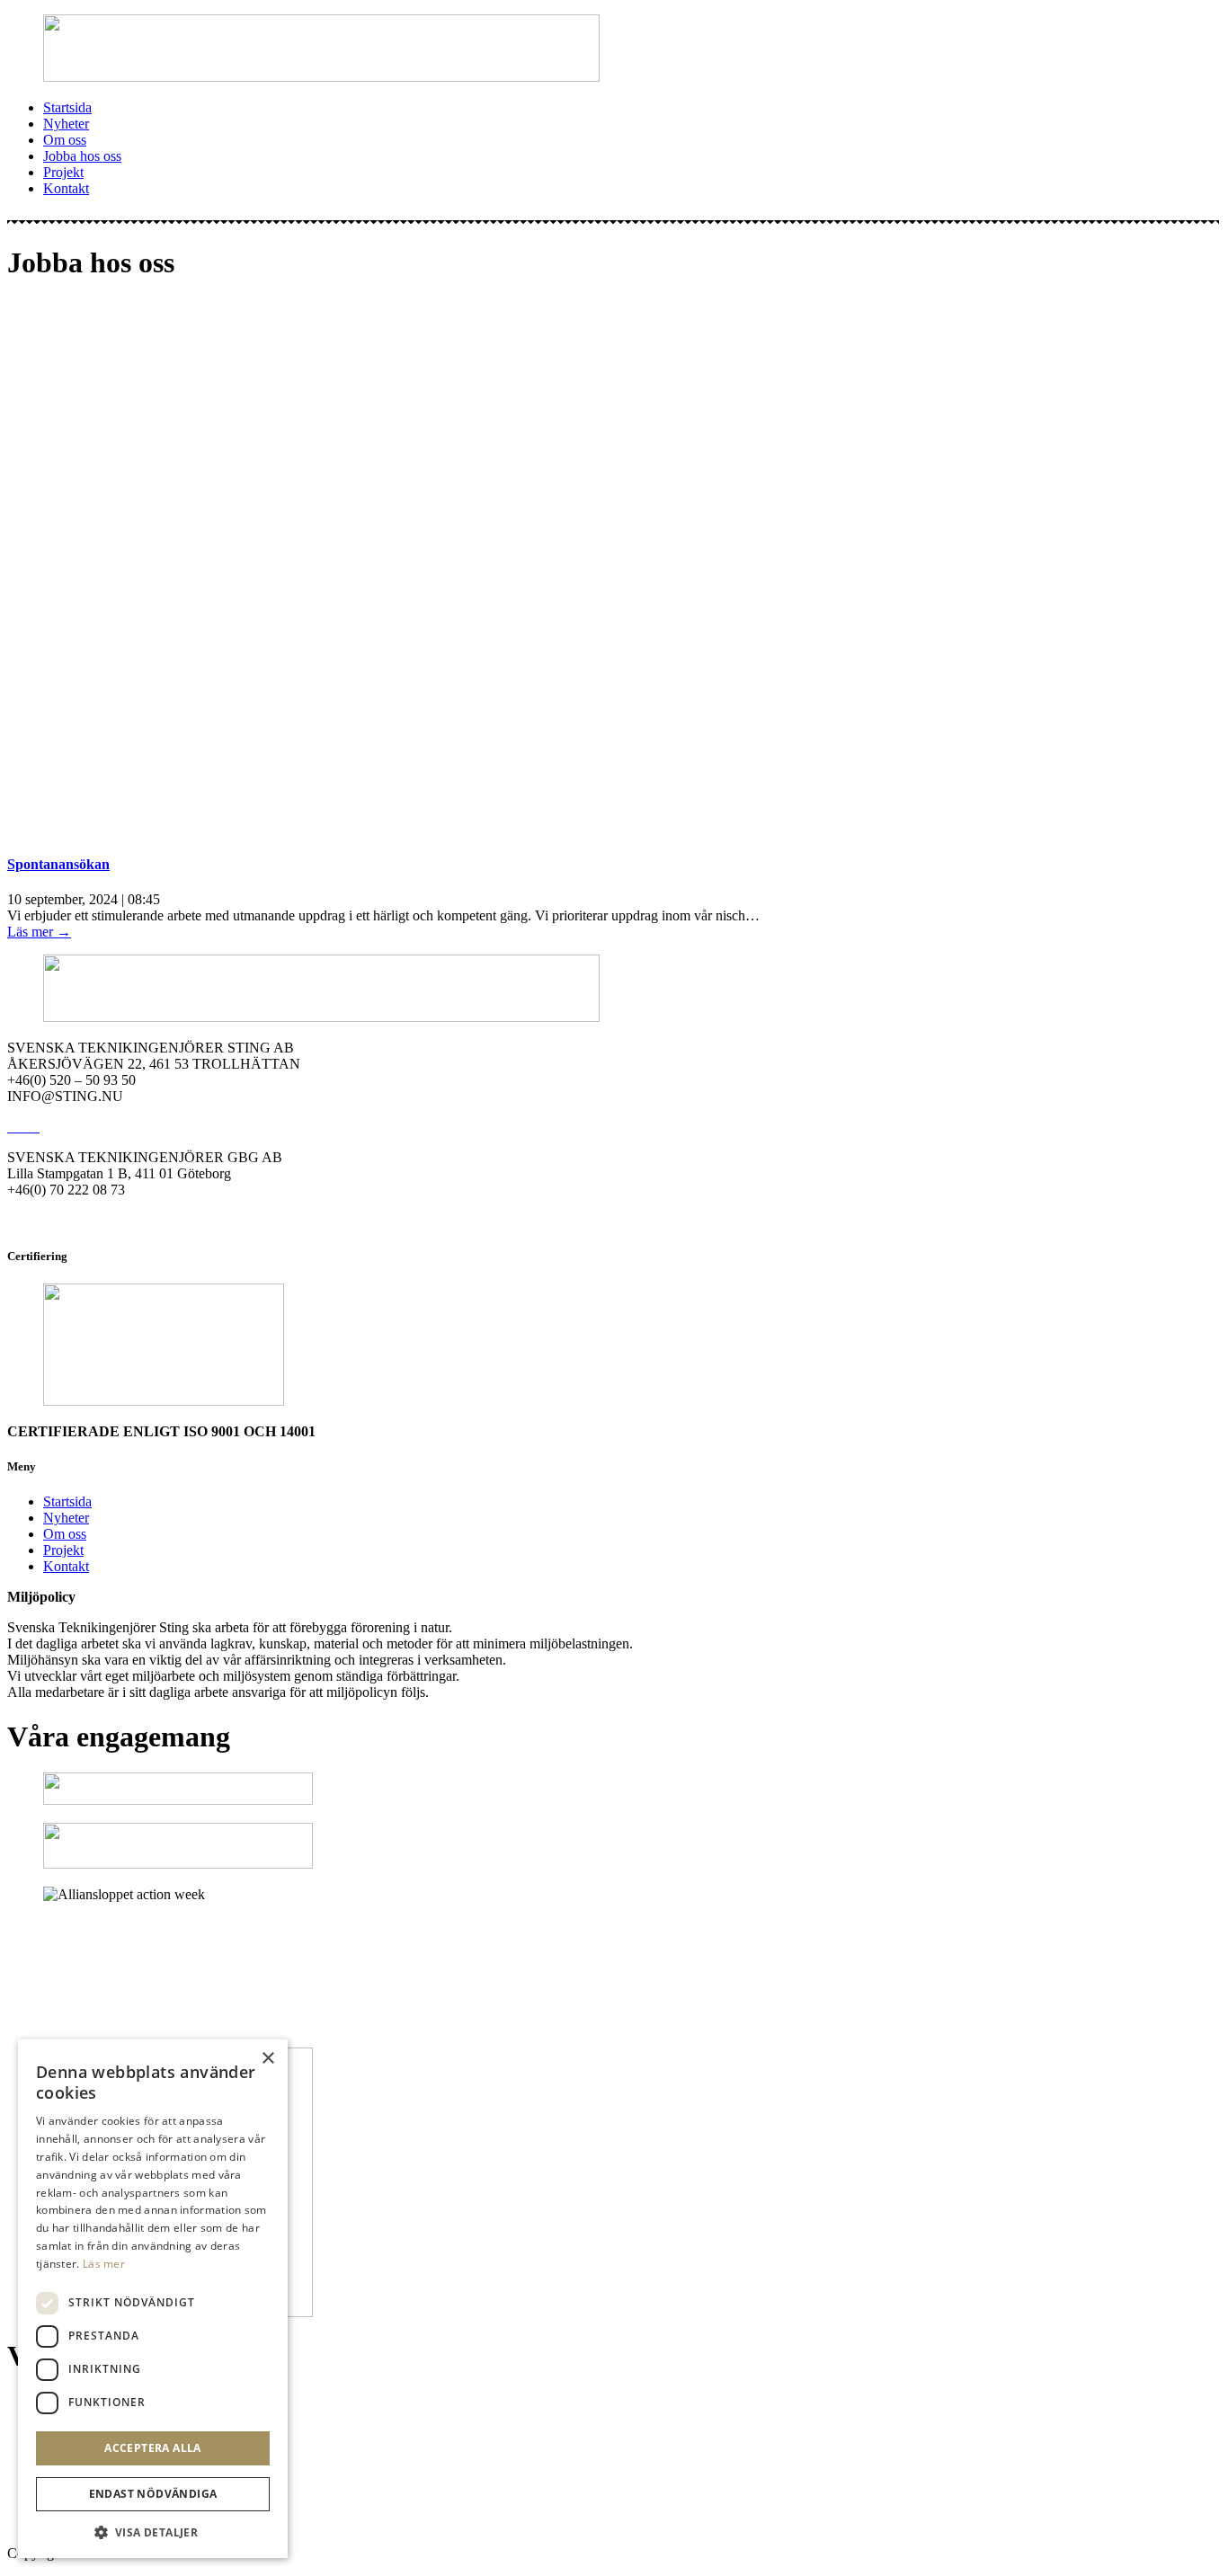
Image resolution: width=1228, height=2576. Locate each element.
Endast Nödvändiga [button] (153, 2494)
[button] (153, 2532)
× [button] (267, 2059)
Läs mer (104, 2264)
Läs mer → (39, 932)
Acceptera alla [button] (153, 2448)
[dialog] (153, 2299)
